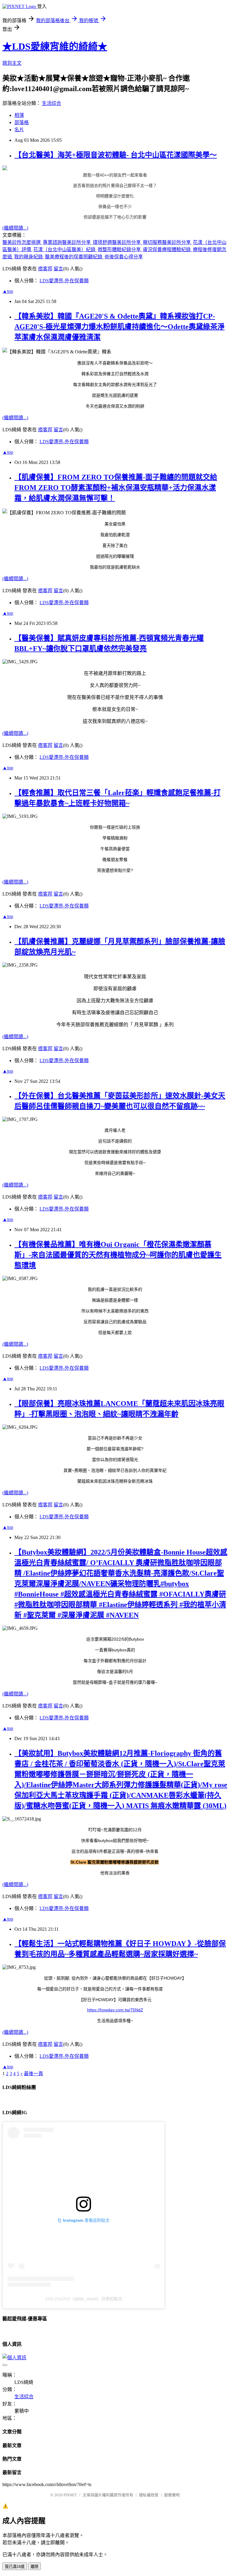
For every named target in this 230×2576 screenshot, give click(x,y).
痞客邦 (45, 269)
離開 (34, 2567)
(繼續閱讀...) (15, 228)
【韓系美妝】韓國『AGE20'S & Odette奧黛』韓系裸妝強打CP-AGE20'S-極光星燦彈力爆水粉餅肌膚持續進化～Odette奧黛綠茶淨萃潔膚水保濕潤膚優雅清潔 (119, 327)
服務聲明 (172, 2495)
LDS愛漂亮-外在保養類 (64, 281)
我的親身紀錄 (29, 257)
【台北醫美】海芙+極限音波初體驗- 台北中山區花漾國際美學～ (116, 155)
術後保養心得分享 (124, 257)
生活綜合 (52, 103)
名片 (19, 130)
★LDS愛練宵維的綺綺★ (55, 46)
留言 (58, 269)
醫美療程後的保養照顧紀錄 (74, 257)
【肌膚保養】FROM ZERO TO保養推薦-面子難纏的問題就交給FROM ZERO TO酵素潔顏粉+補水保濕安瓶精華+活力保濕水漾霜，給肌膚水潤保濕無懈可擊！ (116, 488)
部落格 (22, 122)
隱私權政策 (149, 2495)
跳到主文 (12, 63)
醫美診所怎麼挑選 (22, 242)
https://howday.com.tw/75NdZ (115, 2010)
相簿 (19, 115)
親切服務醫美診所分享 (167, 242)
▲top (8, 291)
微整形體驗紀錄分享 (120, 250)
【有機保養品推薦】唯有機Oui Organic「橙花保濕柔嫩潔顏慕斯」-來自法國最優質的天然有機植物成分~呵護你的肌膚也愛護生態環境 (118, 1255)
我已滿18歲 (15, 2567)
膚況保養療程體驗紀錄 (167, 250)
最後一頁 (34, 2074)
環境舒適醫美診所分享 (117, 242)
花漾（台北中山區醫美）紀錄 (65, 250)
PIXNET (70, 2495)
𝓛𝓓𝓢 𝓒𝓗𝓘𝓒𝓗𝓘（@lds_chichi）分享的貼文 (84, 2299)
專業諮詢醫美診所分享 (67, 242)
